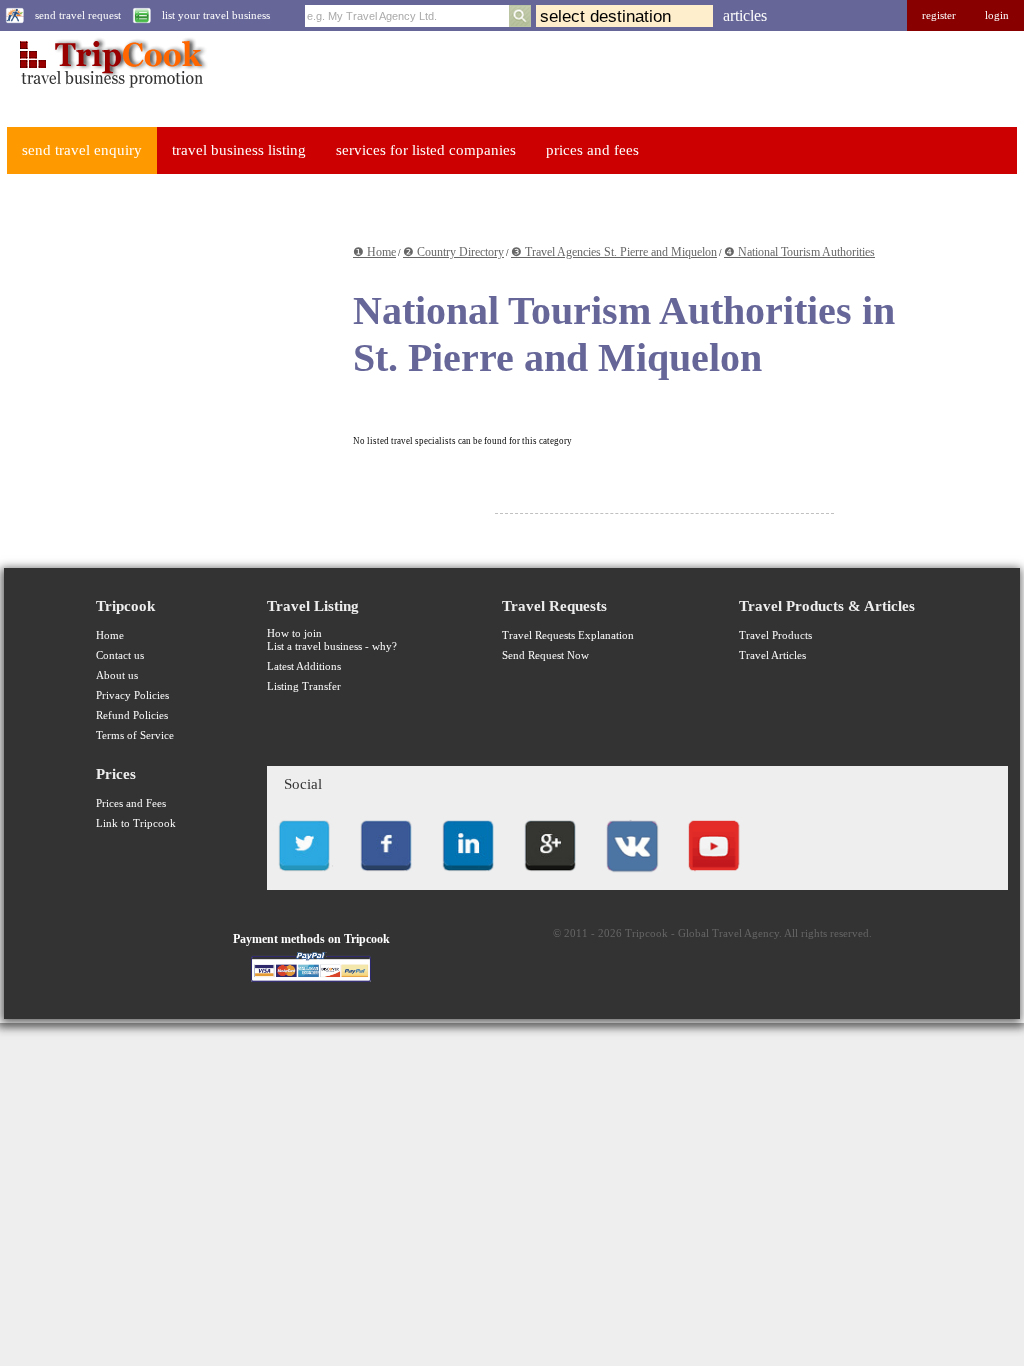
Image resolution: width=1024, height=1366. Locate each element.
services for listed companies (426, 150)
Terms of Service (135, 735)
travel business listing (239, 150)
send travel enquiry (82, 150)
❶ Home (374, 252)
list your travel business (216, 15)
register (939, 15)
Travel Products (775, 635)
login (997, 15)
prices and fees (592, 150)
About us (117, 675)
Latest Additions (304, 666)
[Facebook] (386, 876)
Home (110, 635)
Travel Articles (772, 655)
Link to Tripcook (136, 823)
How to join (294, 633)
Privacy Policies (132, 695)
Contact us (120, 655)
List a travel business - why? (332, 646)
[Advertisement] (154, 314)
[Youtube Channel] (714, 876)
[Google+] (550, 876)
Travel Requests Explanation (568, 635)
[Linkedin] (468, 876)
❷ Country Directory (453, 252)
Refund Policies (132, 715)
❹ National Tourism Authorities (799, 252)
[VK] (632, 876)
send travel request (78, 15)
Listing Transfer (304, 686)
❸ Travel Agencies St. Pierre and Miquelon (614, 252)
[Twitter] (304, 876)
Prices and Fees (131, 803)
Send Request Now (545, 655)
